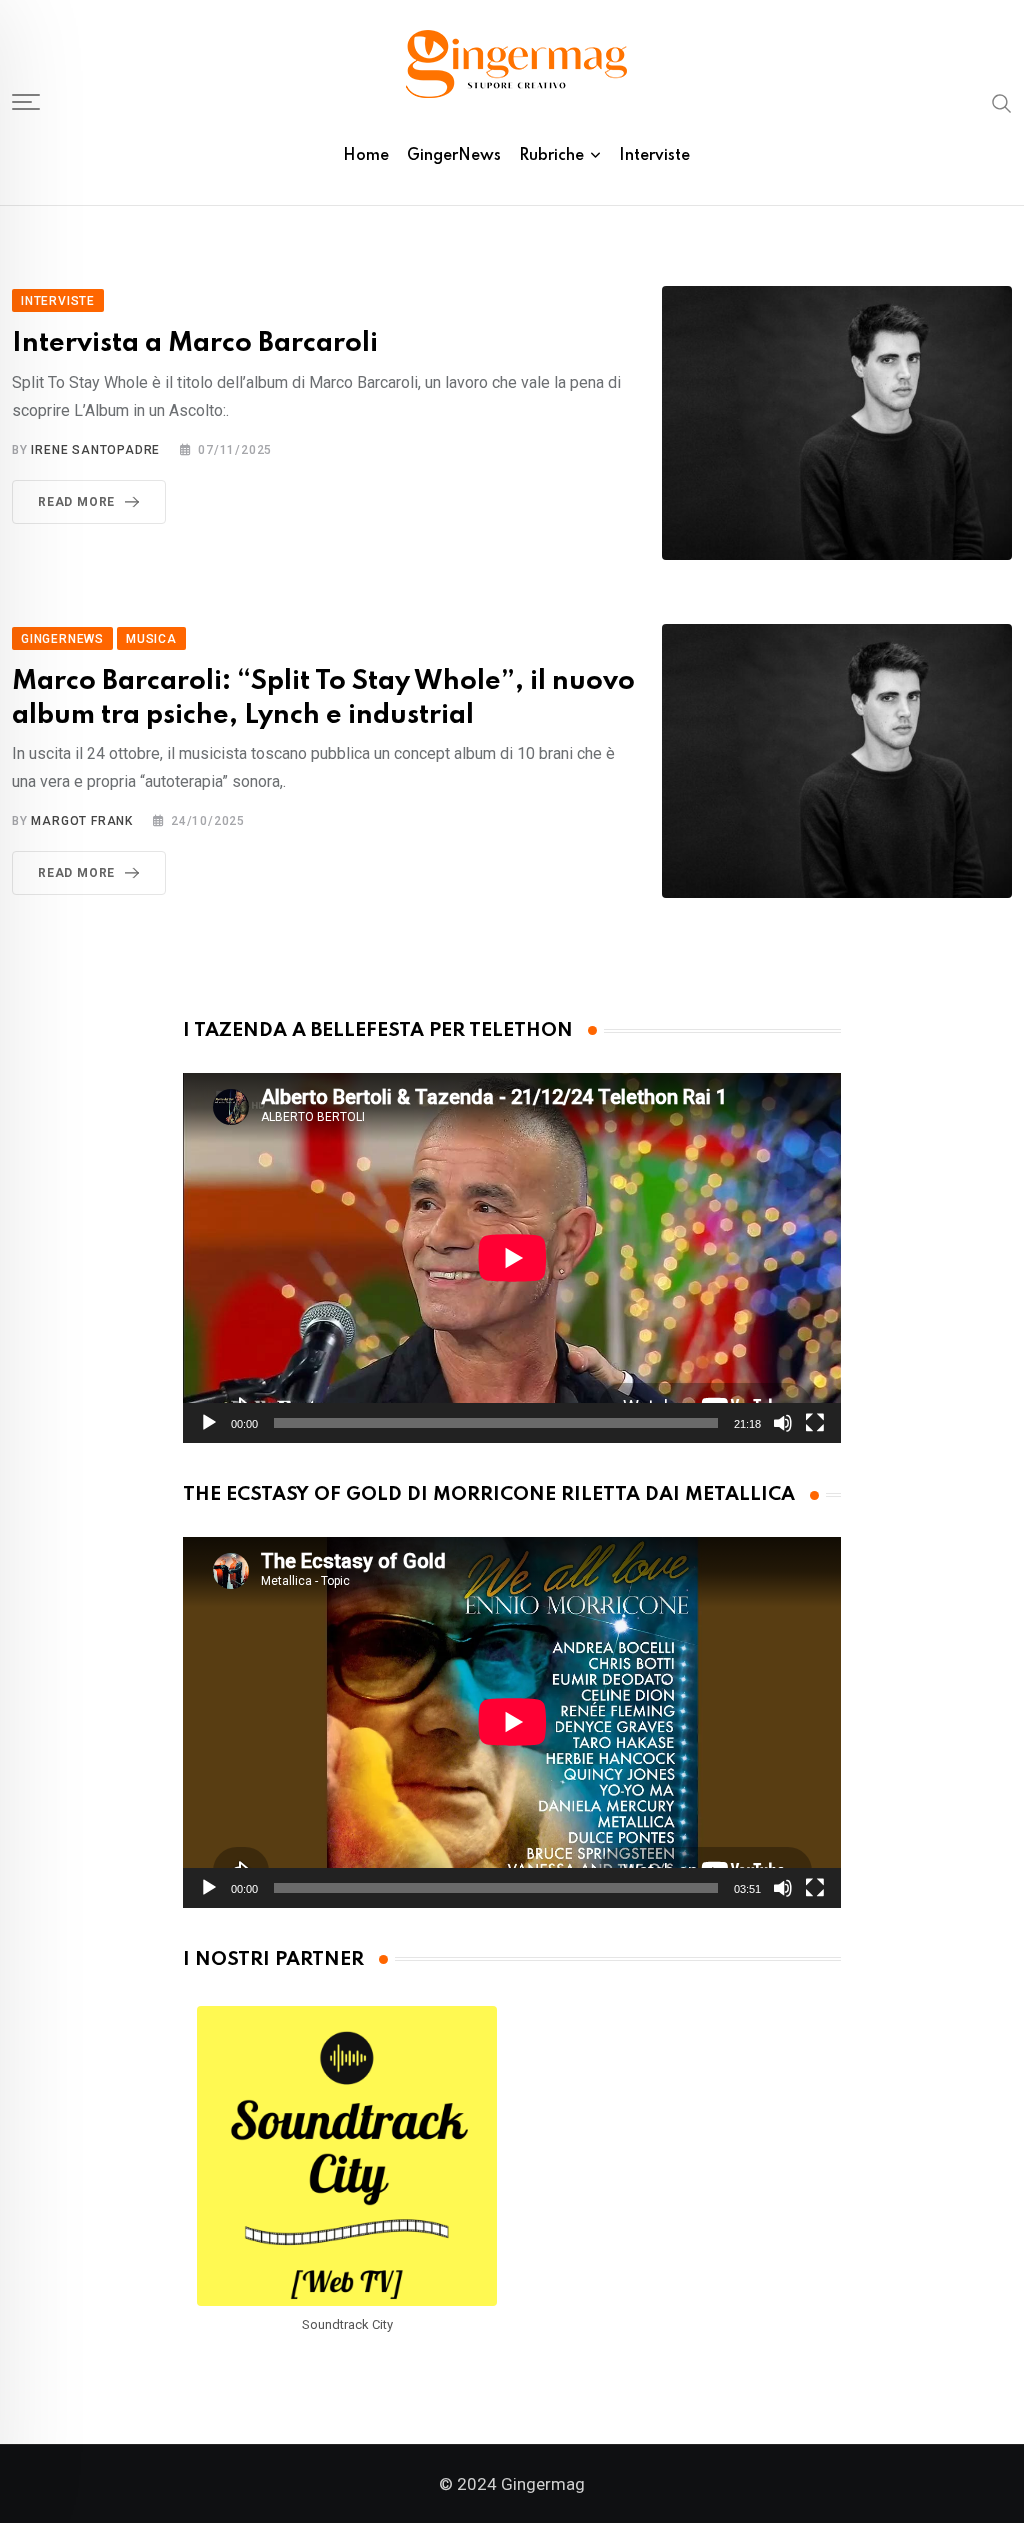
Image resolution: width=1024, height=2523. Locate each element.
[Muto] (783, 1423)
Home (366, 156)
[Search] (1002, 102)
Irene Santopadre (95, 450)
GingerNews (454, 156)
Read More (76, 502)
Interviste (654, 156)
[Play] (209, 1423)
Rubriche (551, 156)
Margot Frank (82, 821)
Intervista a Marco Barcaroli (195, 343)
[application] (512, 1258)
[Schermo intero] (815, 1423)
